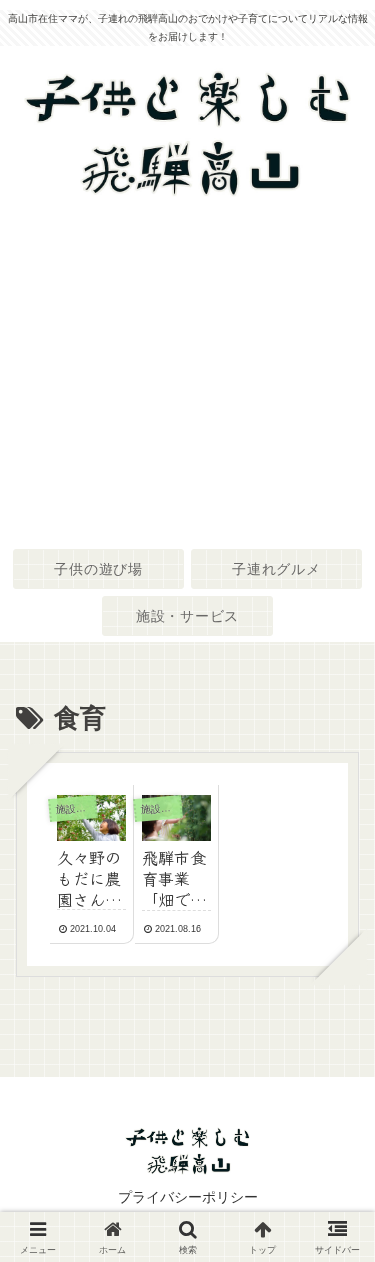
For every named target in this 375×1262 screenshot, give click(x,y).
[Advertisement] (187, 375)
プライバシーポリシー (188, 1197)
